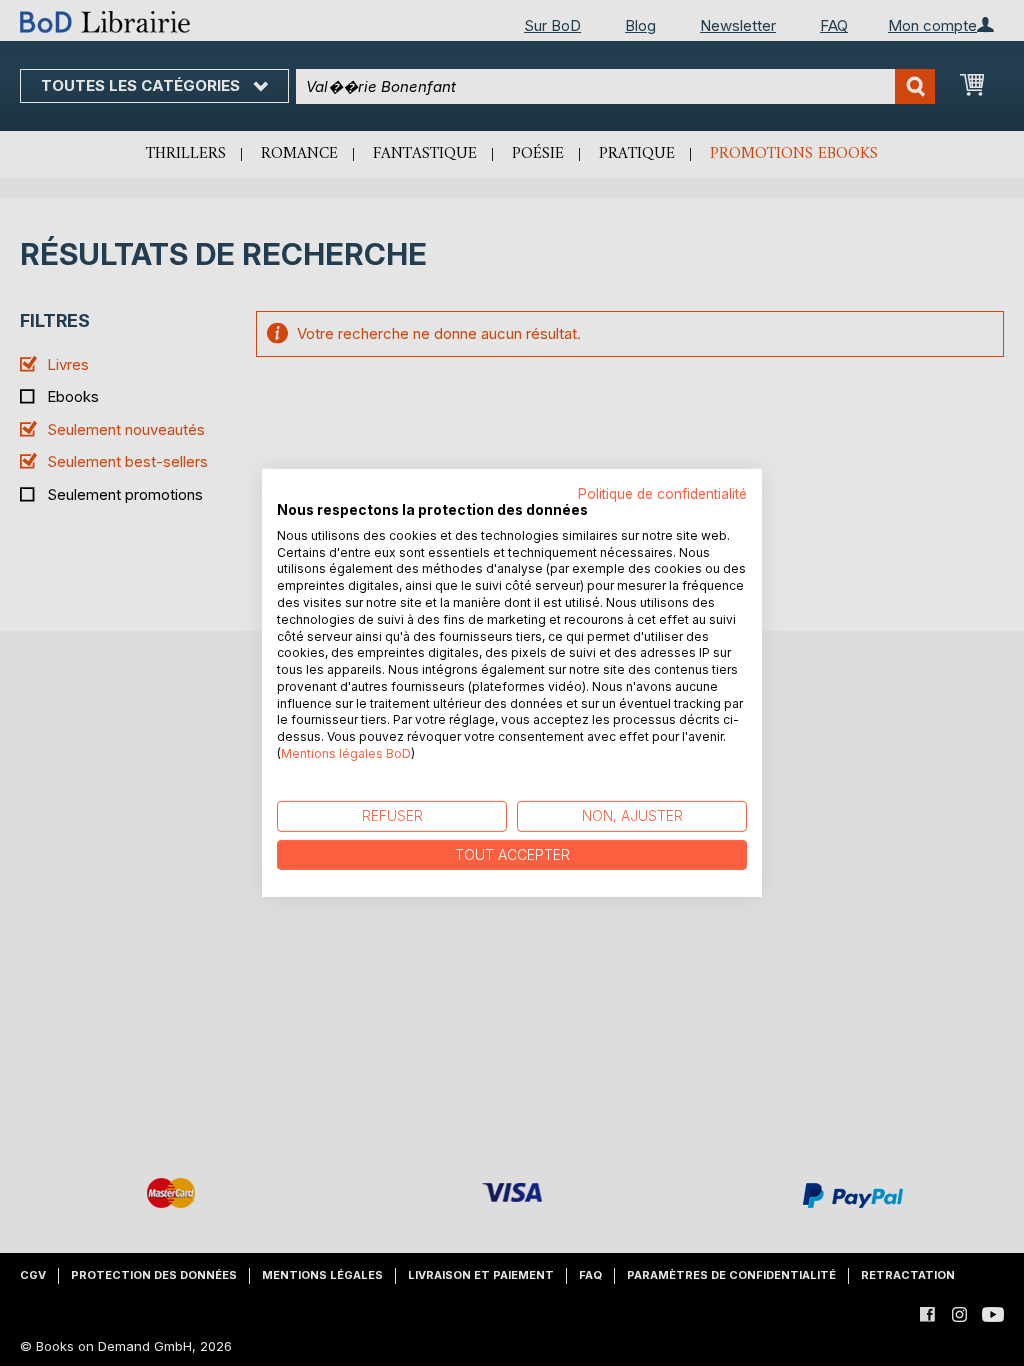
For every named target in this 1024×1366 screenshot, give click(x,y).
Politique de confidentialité (662, 494)
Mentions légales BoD (346, 753)
